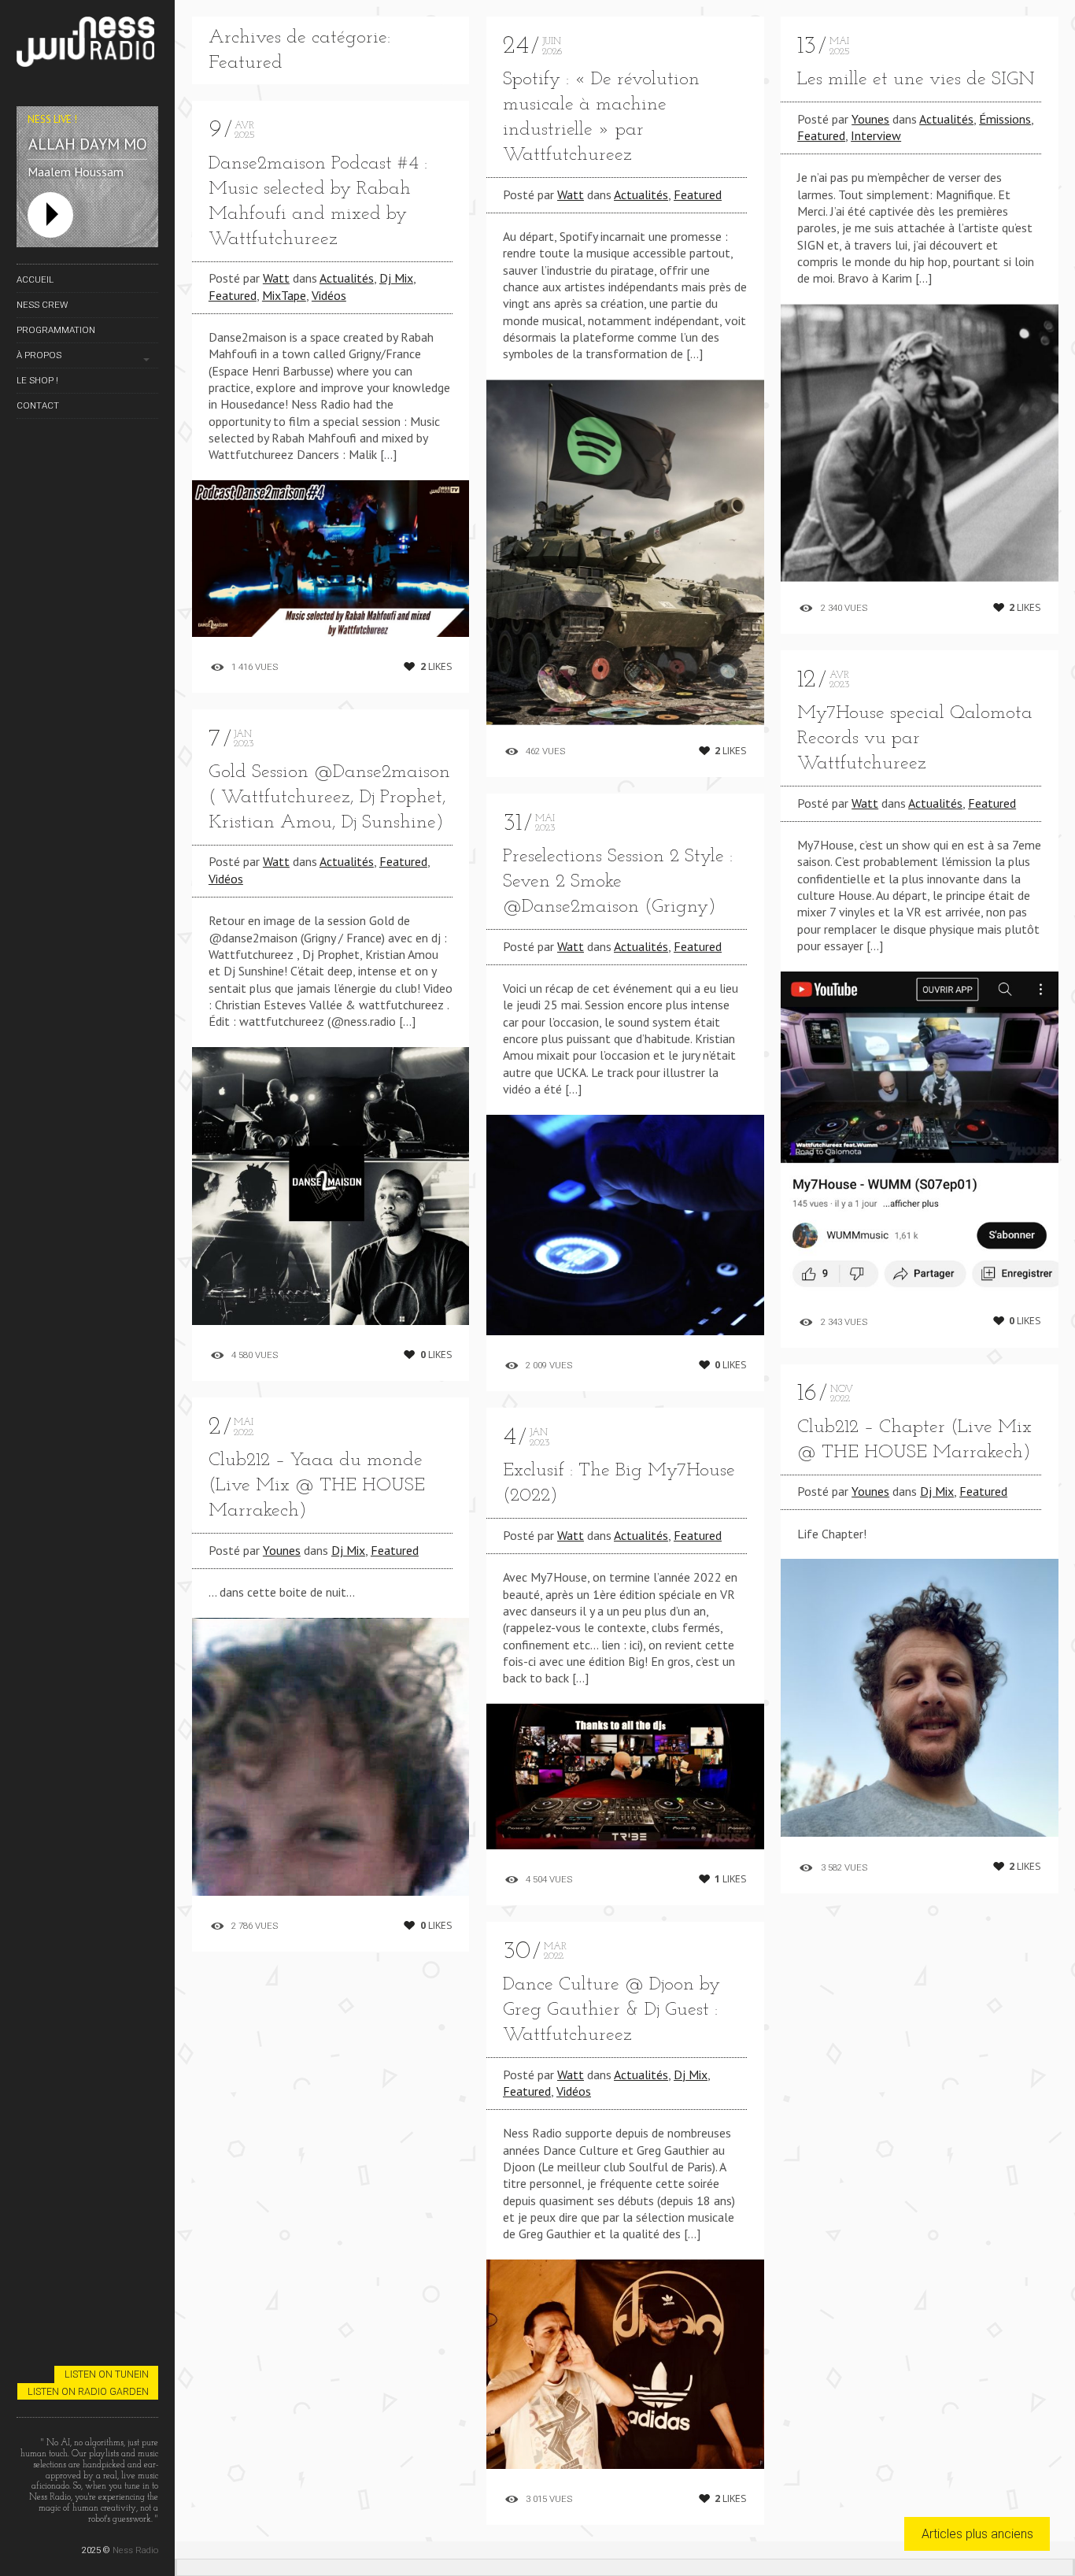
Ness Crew (42, 305)
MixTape (284, 295)
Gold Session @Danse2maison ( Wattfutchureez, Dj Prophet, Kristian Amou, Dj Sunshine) (329, 798)
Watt (276, 278)
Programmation (56, 330)
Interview (876, 135)
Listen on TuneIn (107, 2374)
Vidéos (329, 295)
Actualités (347, 278)
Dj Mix (396, 278)
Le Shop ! (37, 380)
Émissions (1005, 119)
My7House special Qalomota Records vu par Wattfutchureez (915, 738)
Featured (233, 295)
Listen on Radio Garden (88, 2391)
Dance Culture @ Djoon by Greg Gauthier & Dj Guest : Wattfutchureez (611, 2010)
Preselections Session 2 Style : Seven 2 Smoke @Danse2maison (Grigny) (618, 882)
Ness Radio (135, 2550)
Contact (38, 405)
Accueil (35, 279)
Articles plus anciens (977, 2534)
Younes (282, 1550)
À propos (39, 355)
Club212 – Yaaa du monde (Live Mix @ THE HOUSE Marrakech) (317, 1486)
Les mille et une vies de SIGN (916, 80)
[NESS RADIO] (87, 44)
